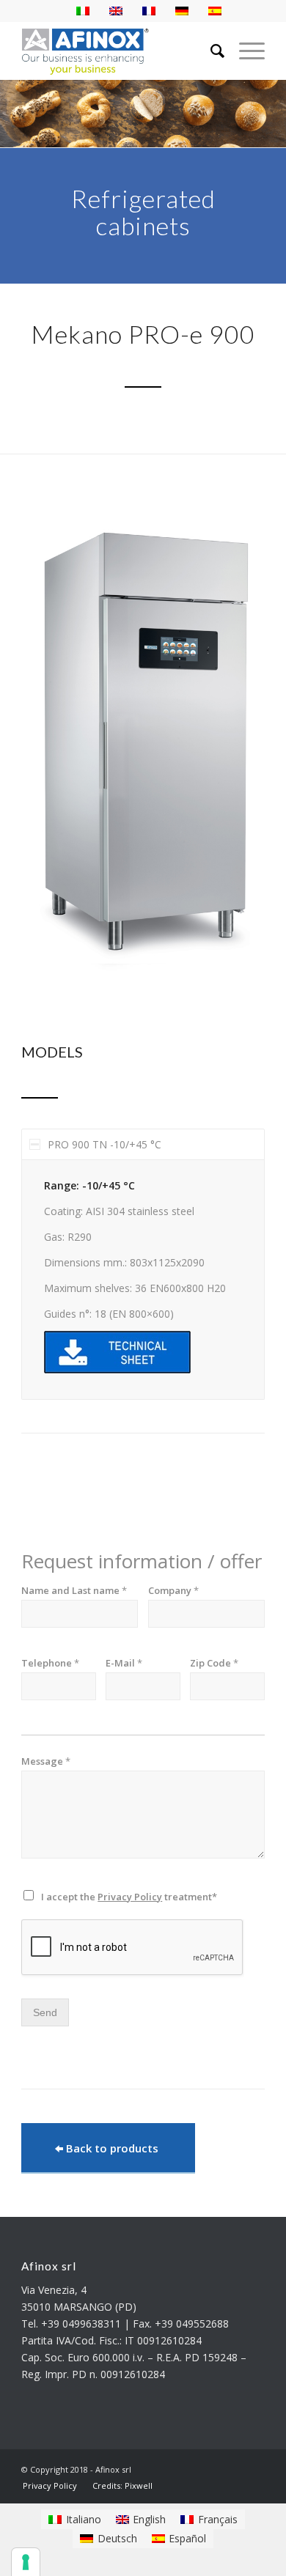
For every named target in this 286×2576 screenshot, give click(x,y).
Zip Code (214, 1663)
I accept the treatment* (129, 1897)
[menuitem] (50, 2485)
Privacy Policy (130, 1897)
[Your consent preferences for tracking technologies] (26, 2562)
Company (173, 1591)
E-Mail (124, 1663)
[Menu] (245, 51)
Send (45, 2012)
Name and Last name (74, 1591)
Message (46, 1761)
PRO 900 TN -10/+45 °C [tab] (104, 1144)
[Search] (210, 51)
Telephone (50, 1663)
